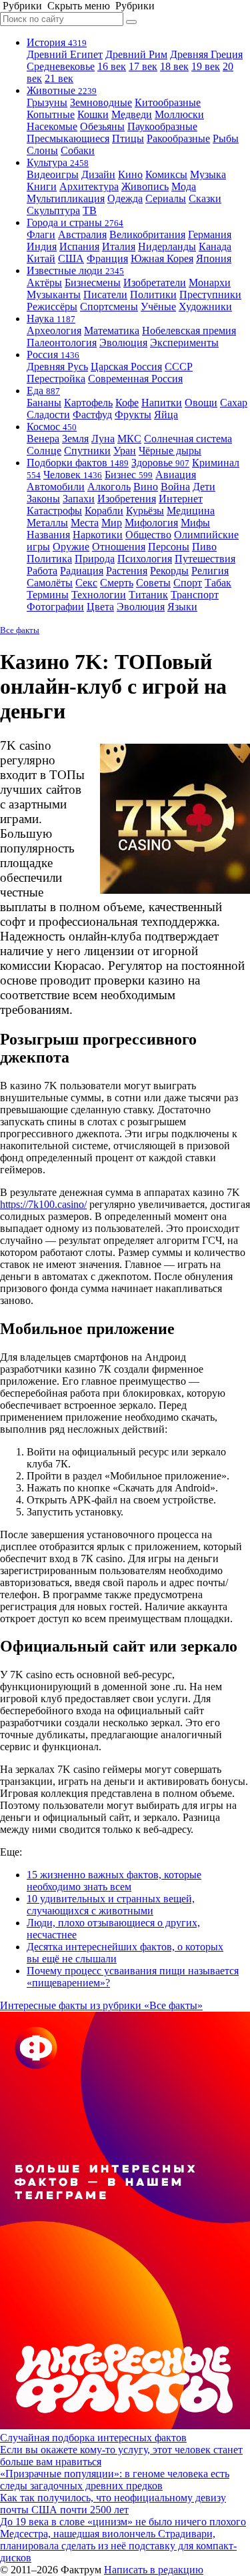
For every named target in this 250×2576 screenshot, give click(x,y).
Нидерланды (167, 246)
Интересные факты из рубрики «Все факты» (101, 2005)
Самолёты (50, 583)
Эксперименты (184, 343)
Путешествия (205, 559)
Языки (182, 607)
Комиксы (166, 174)
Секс (86, 583)
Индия (42, 246)
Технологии (99, 595)
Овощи (201, 403)
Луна (103, 439)
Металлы (47, 523)
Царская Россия (126, 367)
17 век (143, 66)
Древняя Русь (57, 367)
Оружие (71, 547)
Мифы (195, 523)
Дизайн (98, 174)
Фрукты (133, 415)
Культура (58, 162)
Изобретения (127, 499)
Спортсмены (109, 306)
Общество (148, 535)
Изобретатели (155, 282)
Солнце (44, 451)
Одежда (125, 198)
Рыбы (226, 138)
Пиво (204, 547)
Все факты (20, 630)
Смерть (117, 583)
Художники (205, 306)
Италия (119, 246)
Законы (43, 499)
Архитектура (89, 186)
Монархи (210, 282)
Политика (49, 559)
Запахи (79, 499)
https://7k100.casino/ (43, 1204)
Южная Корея (162, 258)
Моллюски (179, 114)
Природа (95, 559)
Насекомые (52, 126)
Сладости (48, 415)
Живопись (145, 186)
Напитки (162, 403)
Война (175, 487)
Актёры (44, 282)
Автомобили (56, 487)
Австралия (82, 234)
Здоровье (160, 463)
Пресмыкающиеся (68, 138)
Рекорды (169, 571)
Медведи (132, 114)
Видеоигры (53, 174)
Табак (218, 583)
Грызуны (47, 102)
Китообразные (168, 102)
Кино (130, 174)
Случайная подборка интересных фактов (93, 2438)
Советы (153, 583)
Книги (42, 186)
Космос (52, 427)
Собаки (78, 150)
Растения (127, 571)
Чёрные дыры (170, 451)
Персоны (169, 547)
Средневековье (61, 66)
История (57, 42)
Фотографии (55, 607)
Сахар (234, 403)
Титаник (148, 595)
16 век (112, 66)
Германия (210, 234)
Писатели (105, 294)
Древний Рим (136, 54)
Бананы (44, 403)
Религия (210, 571)
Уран (125, 451)
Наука (51, 318)
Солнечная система (188, 439)
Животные (62, 90)
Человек (73, 475)
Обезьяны (102, 126)
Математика (112, 331)
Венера (43, 439)
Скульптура (53, 210)
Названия (48, 535)
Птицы (128, 138)
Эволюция (123, 343)
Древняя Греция (206, 54)
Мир (112, 523)
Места (85, 523)
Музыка (208, 174)
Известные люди (75, 270)
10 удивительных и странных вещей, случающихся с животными (111, 1905)
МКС (129, 439)
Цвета (100, 607)
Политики (153, 294)
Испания (79, 246)
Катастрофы (54, 511)
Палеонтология (62, 343)
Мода (184, 186)
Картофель (88, 403)
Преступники (210, 294)
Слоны (42, 150)
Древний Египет (65, 54)
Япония (214, 258)
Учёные (158, 306)
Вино (146, 487)
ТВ (90, 210)
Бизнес (129, 475)
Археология (54, 331)
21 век (59, 78)
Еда (43, 391)
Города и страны (75, 222)
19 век (206, 66)
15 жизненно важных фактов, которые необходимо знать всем (114, 1881)
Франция (107, 258)
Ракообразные (178, 138)
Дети (204, 487)
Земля (75, 439)
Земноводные (101, 102)
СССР (179, 367)
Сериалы (166, 198)
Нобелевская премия (189, 331)
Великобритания (147, 234)
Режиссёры (52, 306)
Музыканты (54, 294)
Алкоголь (109, 487)
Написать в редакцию (154, 2570)
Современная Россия (135, 379)
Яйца (166, 415)
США (71, 258)
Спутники (87, 451)
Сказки (205, 198)
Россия (53, 355)
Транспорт (195, 595)
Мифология (151, 523)
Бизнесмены (93, 282)
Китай (41, 258)
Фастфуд (92, 415)
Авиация (176, 475)
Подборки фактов (78, 463)
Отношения (119, 547)
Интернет (181, 499)
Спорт (188, 583)
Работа (42, 571)
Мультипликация (66, 198)
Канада (215, 246)
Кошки (93, 114)
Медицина (191, 511)
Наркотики (98, 535)
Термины (48, 595)
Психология (145, 559)
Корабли (104, 511)
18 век (174, 66)
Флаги (41, 234)
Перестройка (56, 379)
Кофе (127, 403)
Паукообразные (162, 126)
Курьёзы (145, 511)
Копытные (51, 114)
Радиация (82, 571)
